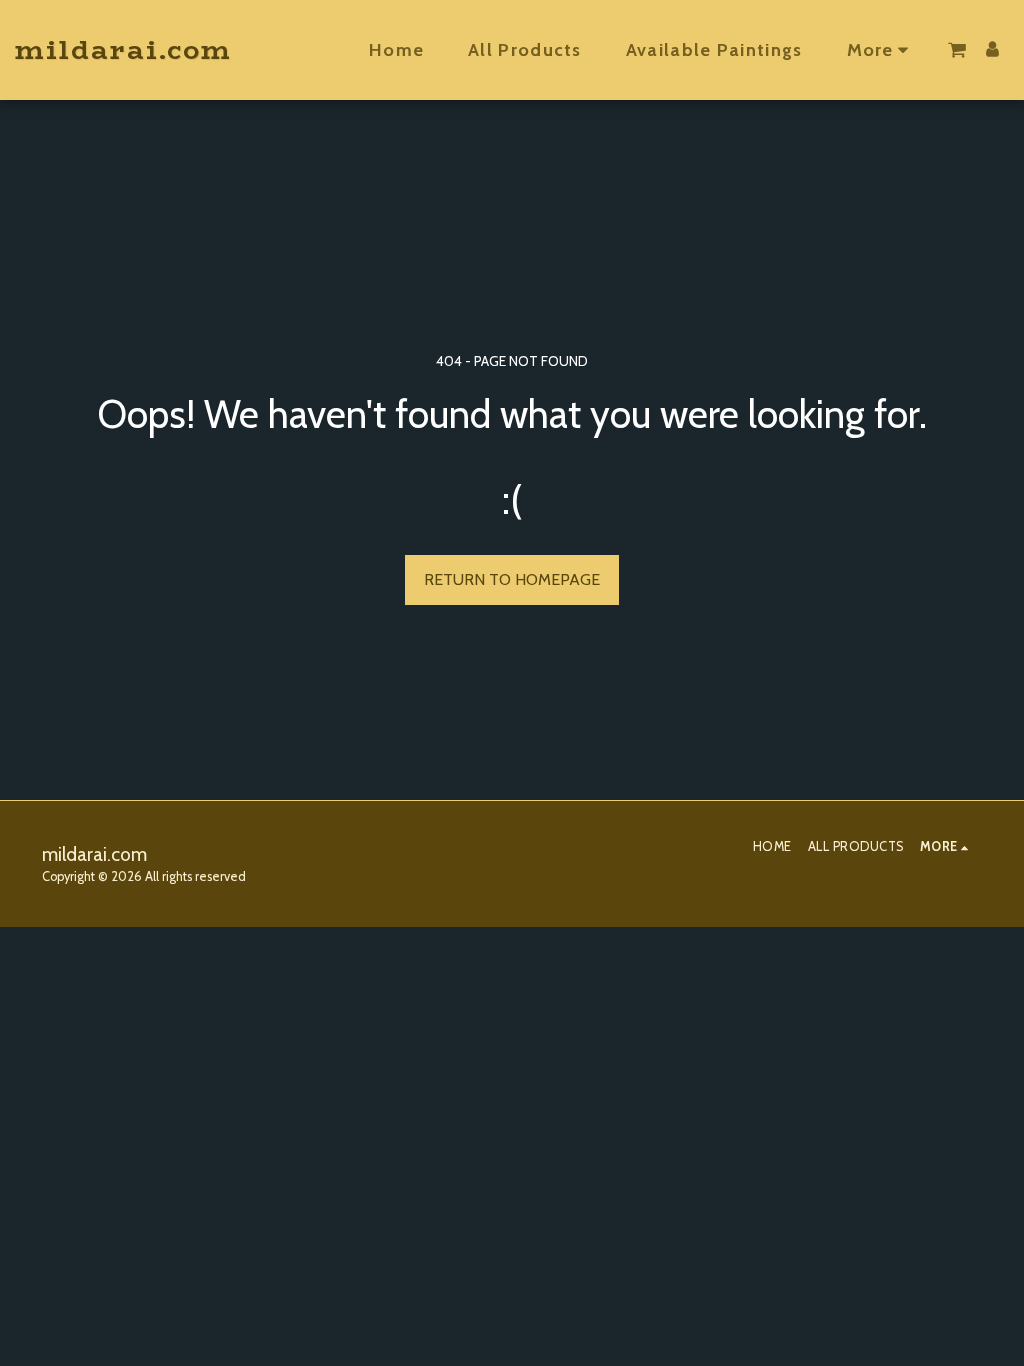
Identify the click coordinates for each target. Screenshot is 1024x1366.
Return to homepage (512, 579)
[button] (957, 50)
